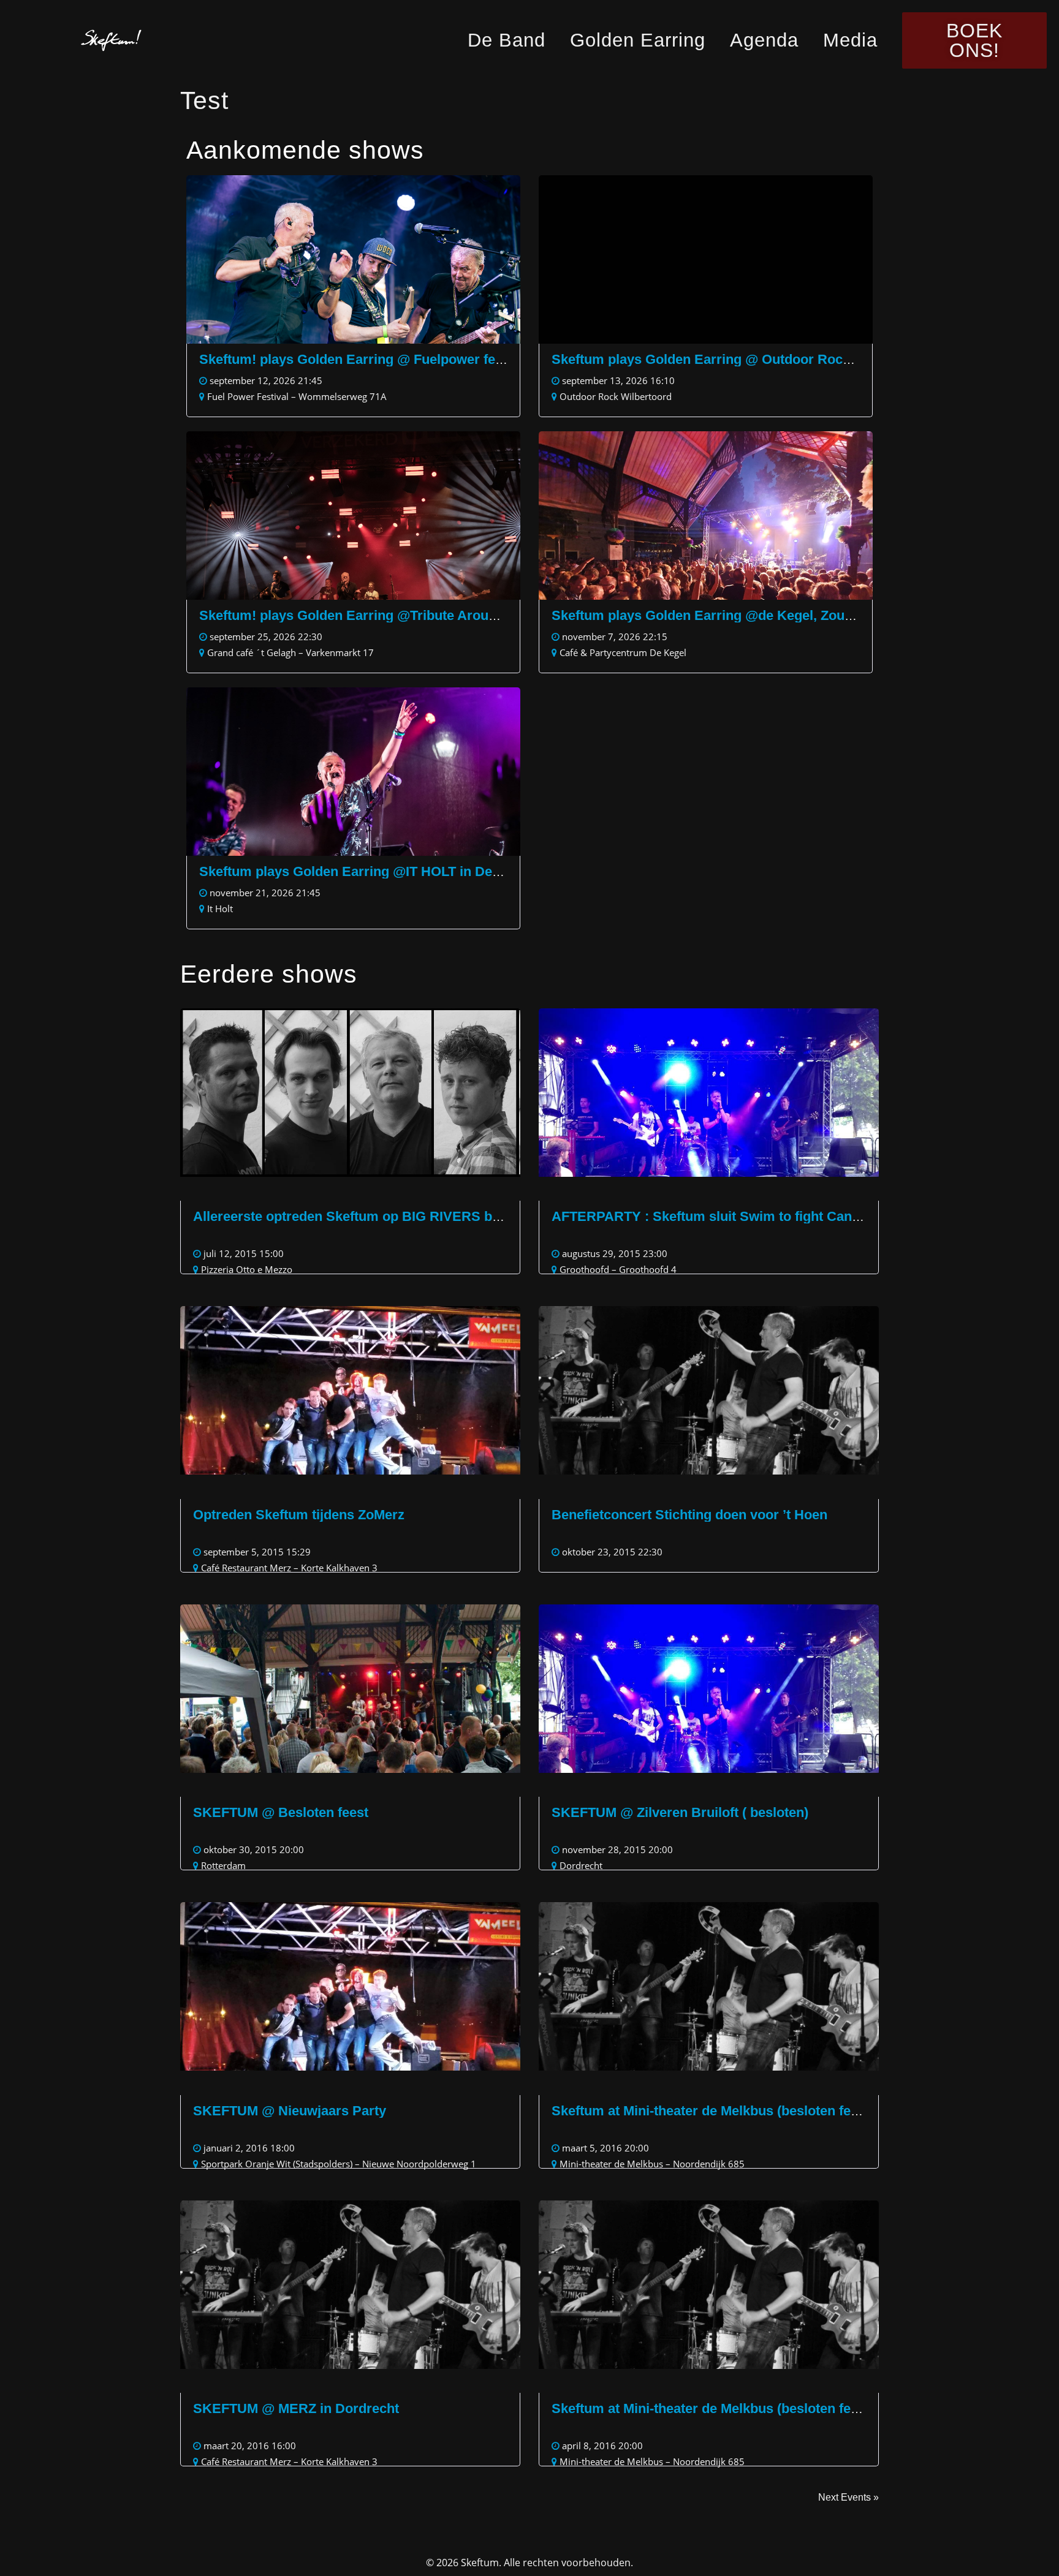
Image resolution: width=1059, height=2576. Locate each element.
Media (850, 40)
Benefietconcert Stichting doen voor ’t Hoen (689, 1515)
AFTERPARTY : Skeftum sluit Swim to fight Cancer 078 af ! (736, 1216)
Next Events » (848, 2497)
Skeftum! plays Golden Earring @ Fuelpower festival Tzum (383, 359)
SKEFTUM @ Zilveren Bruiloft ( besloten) (680, 1812)
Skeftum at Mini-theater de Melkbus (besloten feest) (713, 2111)
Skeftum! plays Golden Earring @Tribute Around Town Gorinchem (407, 615)
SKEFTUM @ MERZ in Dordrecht (296, 2408)
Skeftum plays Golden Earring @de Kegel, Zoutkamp (718, 615)
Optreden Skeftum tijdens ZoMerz (299, 1515)
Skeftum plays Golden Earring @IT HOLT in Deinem (361, 871)
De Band (507, 40)
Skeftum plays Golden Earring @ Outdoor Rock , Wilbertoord (744, 359)
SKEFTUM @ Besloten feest (281, 1812)
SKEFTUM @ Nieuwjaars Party (290, 2111)
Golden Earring (638, 40)
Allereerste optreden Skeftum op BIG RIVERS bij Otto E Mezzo (390, 1216)
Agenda (764, 40)
